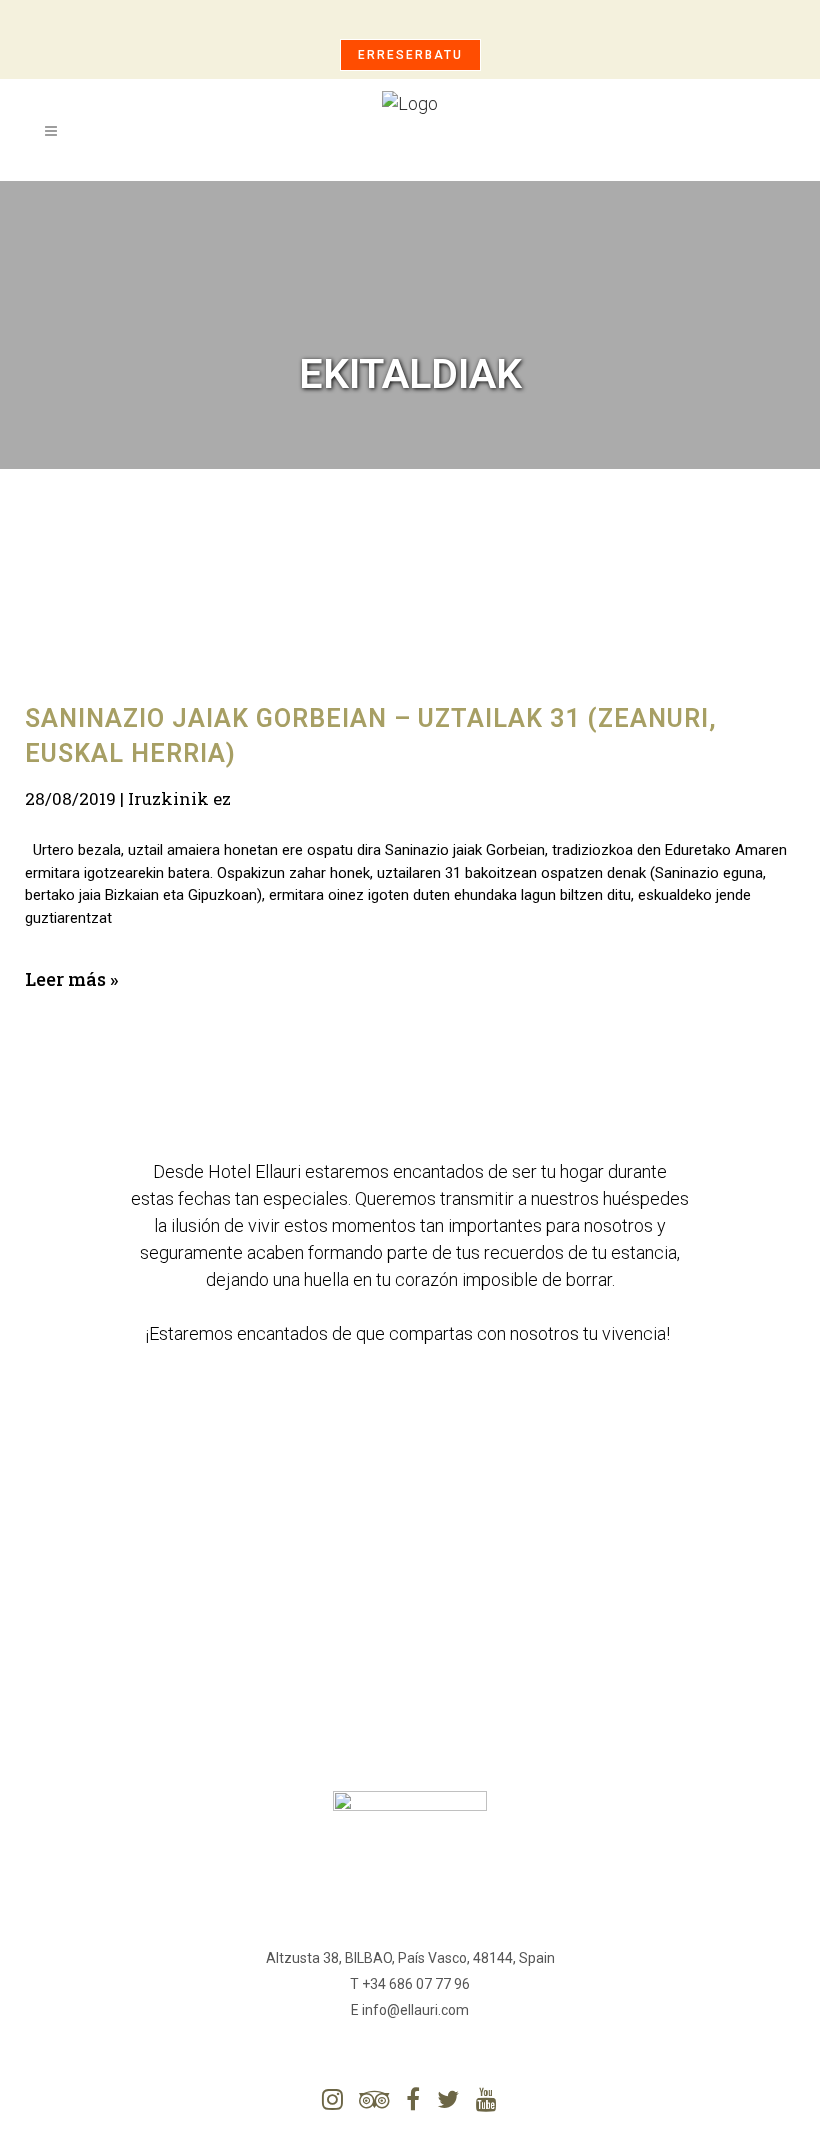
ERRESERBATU (410, 55)
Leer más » (71, 979)
